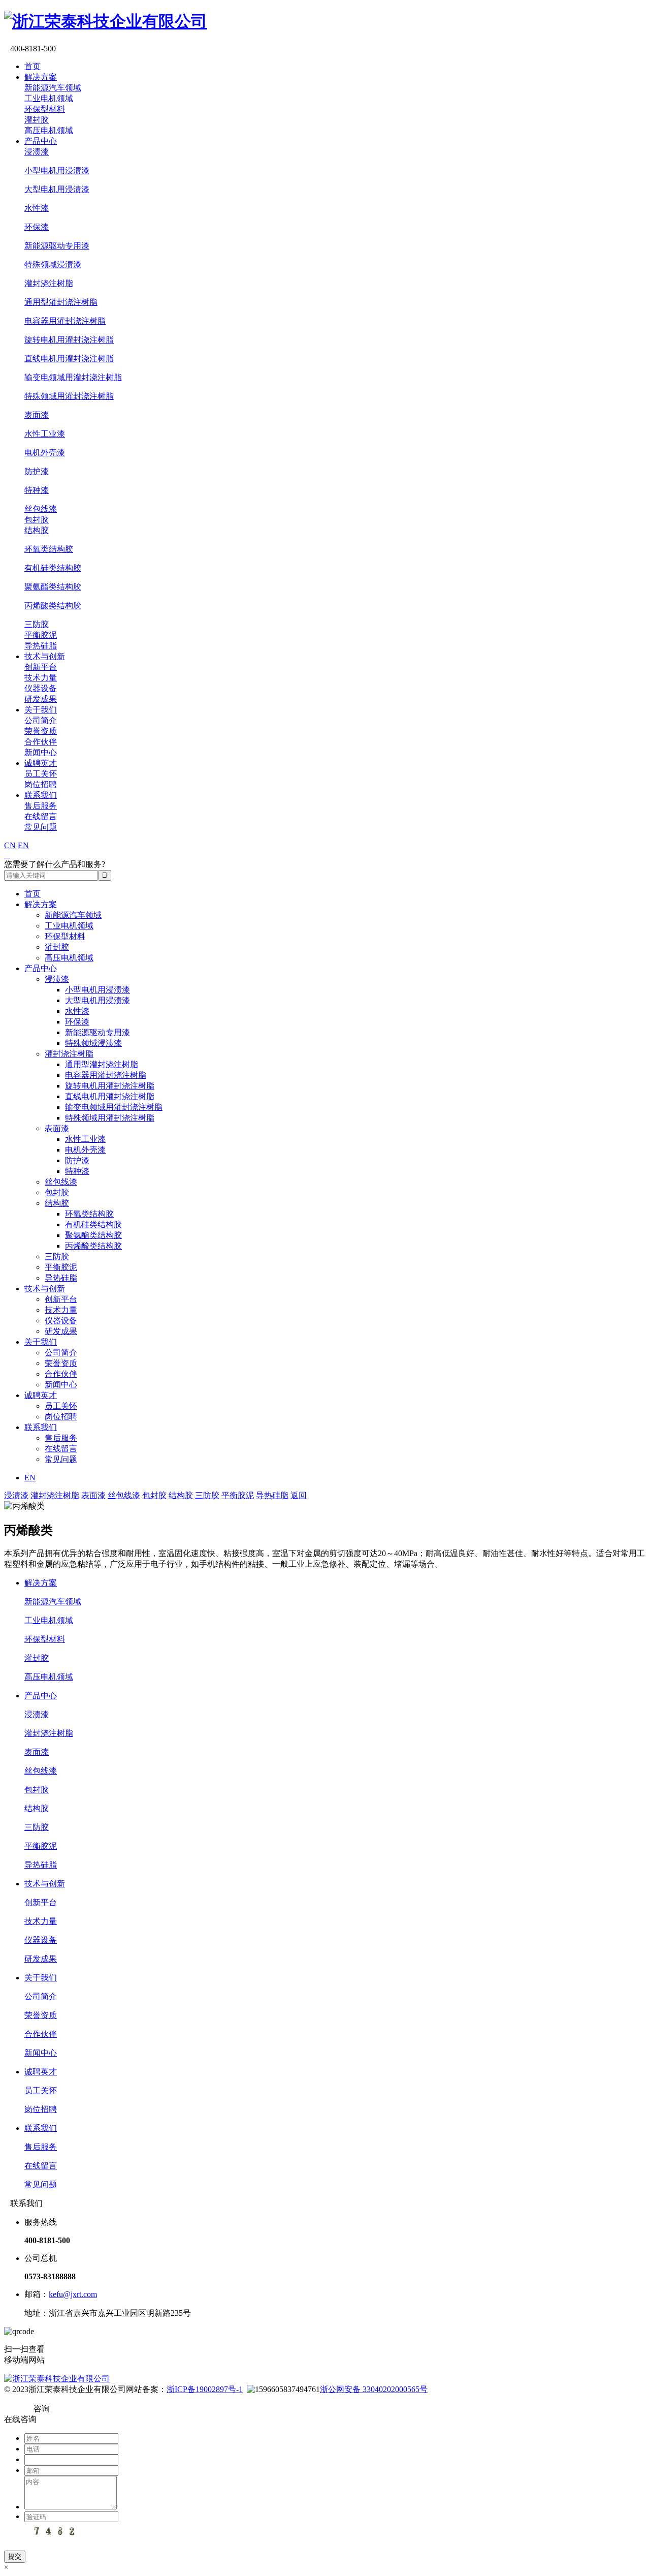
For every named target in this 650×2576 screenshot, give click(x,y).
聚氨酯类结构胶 (53, 587)
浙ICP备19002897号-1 (205, 2389)
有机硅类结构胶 (53, 568)
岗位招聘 (41, 784)
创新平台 (41, 667)
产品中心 (41, 141)
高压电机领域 (49, 130)
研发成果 (41, 699)
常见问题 (41, 827)
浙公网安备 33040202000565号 (374, 2389)
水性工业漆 (45, 434)
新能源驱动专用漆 (57, 246)
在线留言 (41, 816)
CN (10, 845)
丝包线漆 (41, 509)
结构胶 (37, 530)
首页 (32, 66)
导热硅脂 (41, 646)
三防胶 (37, 624)
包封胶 (37, 520)
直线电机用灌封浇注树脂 (69, 359)
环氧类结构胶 (49, 549)
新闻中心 (41, 752)
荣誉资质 (41, 731)
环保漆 (37, 227)
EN (23, 845)
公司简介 (41, 720)
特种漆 (37, 490)
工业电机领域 (49, 98)
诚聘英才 (41, 763)
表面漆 (37, 415)
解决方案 (41, 77)
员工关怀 (41, 774)
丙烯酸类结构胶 (53, 606)
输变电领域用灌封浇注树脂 (73, 377)
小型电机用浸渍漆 (57, 170)
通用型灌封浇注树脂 (61, 302)
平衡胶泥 (41, 635)
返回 (299, 1495)
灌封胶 (37, 120)
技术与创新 (45, 656)
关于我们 (41, 710)
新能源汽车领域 (53, 88)
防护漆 (37, 471)
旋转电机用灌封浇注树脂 (69, 340)
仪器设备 (41, 688)
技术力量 (41, 678)
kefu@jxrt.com (73, 2294)
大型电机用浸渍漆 (57, 189)
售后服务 (41, 806)
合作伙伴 (41, 742)
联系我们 (41, 795)
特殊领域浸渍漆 (53, 265)
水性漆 (37, 208)
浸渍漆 (37, 152)
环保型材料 (45, 109)
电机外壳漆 (45, 453)
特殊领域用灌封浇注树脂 (69, 396)
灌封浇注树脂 (49, 283)
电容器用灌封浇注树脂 (65, 321)
